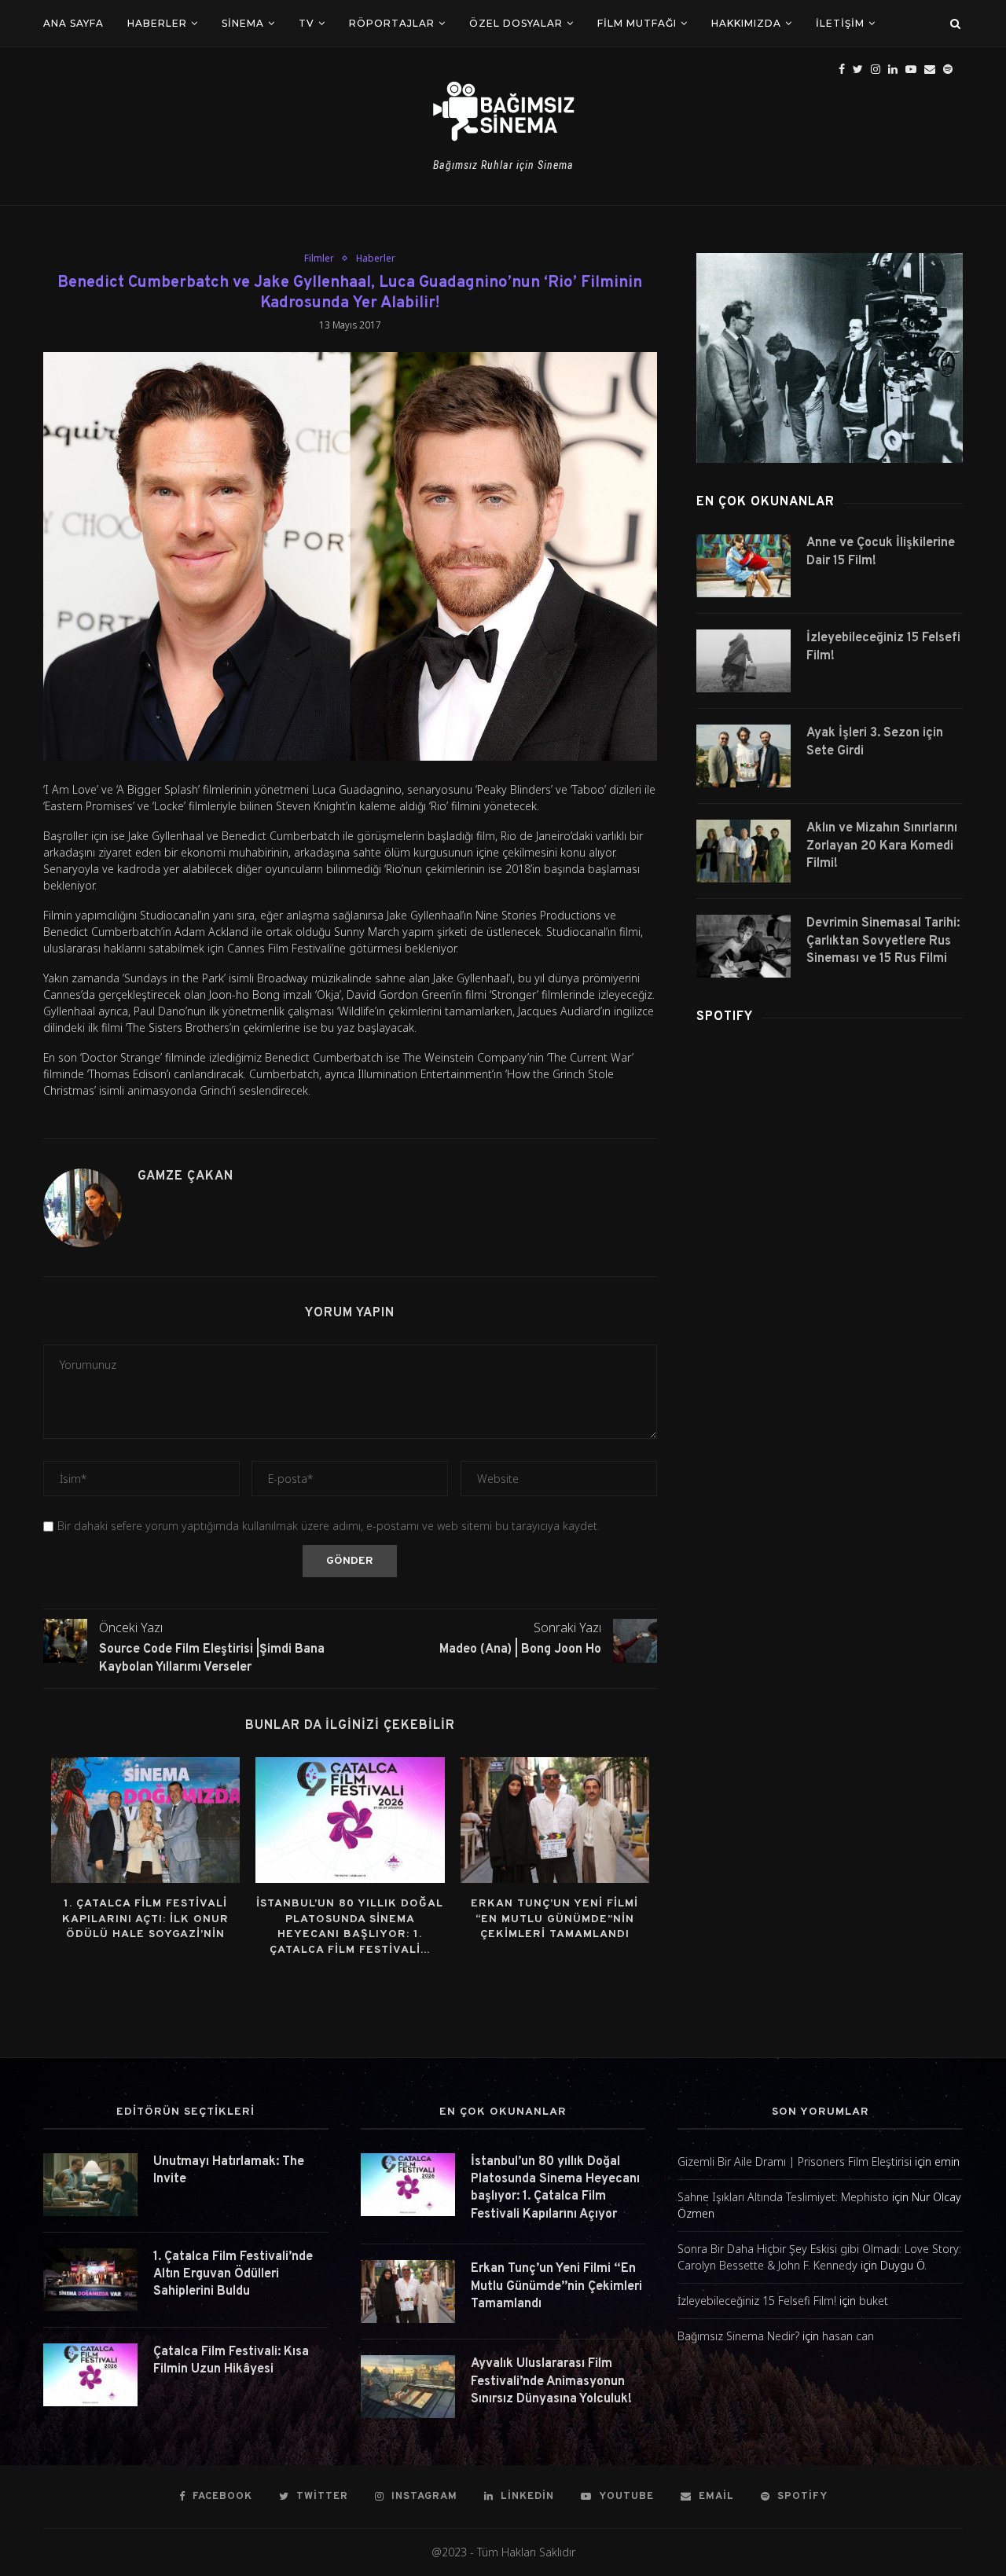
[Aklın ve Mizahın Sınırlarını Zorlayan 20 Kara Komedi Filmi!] (743, 851)
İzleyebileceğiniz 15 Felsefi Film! (883, 647)
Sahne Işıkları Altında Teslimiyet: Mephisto (783, 2197)
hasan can (848, 2336)
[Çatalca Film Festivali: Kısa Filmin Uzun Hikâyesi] (90, 2375)
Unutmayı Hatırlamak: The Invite (229, 2171)
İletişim (840, 23)
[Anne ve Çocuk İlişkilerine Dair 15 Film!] (743, 566)
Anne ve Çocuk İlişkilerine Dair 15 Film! (881, 552)
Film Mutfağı (637, 23)
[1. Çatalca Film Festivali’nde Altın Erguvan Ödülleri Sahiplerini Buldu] (90, 2280)
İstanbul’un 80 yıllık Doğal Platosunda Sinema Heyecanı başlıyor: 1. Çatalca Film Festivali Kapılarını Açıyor (555, 2188)
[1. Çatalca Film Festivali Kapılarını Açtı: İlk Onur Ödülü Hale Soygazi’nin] (145, 1820)
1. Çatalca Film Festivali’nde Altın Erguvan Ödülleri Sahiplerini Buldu (233, 2275)
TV (307, 23)
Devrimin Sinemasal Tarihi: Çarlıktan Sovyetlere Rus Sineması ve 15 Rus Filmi (883, 941)
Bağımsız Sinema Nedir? (738, 2336)
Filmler (319, 259)
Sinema (243, 23)
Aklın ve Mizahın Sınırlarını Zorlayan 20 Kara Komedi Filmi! (882, 846)
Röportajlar (392, 23)
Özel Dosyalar (516, 23)
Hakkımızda (746, 23)
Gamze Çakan (185, 1176)
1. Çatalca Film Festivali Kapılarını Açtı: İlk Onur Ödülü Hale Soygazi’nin (145, 1919)
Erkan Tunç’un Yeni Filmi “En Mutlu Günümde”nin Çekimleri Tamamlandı (554, 1919)
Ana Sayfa (73, 23)
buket (874, 2301)
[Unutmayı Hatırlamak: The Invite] (90, 2185)
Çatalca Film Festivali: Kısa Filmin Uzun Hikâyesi (231, 2361)
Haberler (157, 23)
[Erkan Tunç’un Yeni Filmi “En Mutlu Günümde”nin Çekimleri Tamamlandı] (555, 1820)
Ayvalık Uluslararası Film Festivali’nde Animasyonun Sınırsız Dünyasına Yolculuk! (551, 2382)
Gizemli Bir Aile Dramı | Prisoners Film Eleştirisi (795, 2161)
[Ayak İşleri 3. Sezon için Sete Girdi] (743, 756)
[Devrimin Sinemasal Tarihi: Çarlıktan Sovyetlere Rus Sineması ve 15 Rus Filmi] (743, 946)
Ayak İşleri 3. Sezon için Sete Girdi (875, 742)
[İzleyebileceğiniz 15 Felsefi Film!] (743, 661)
